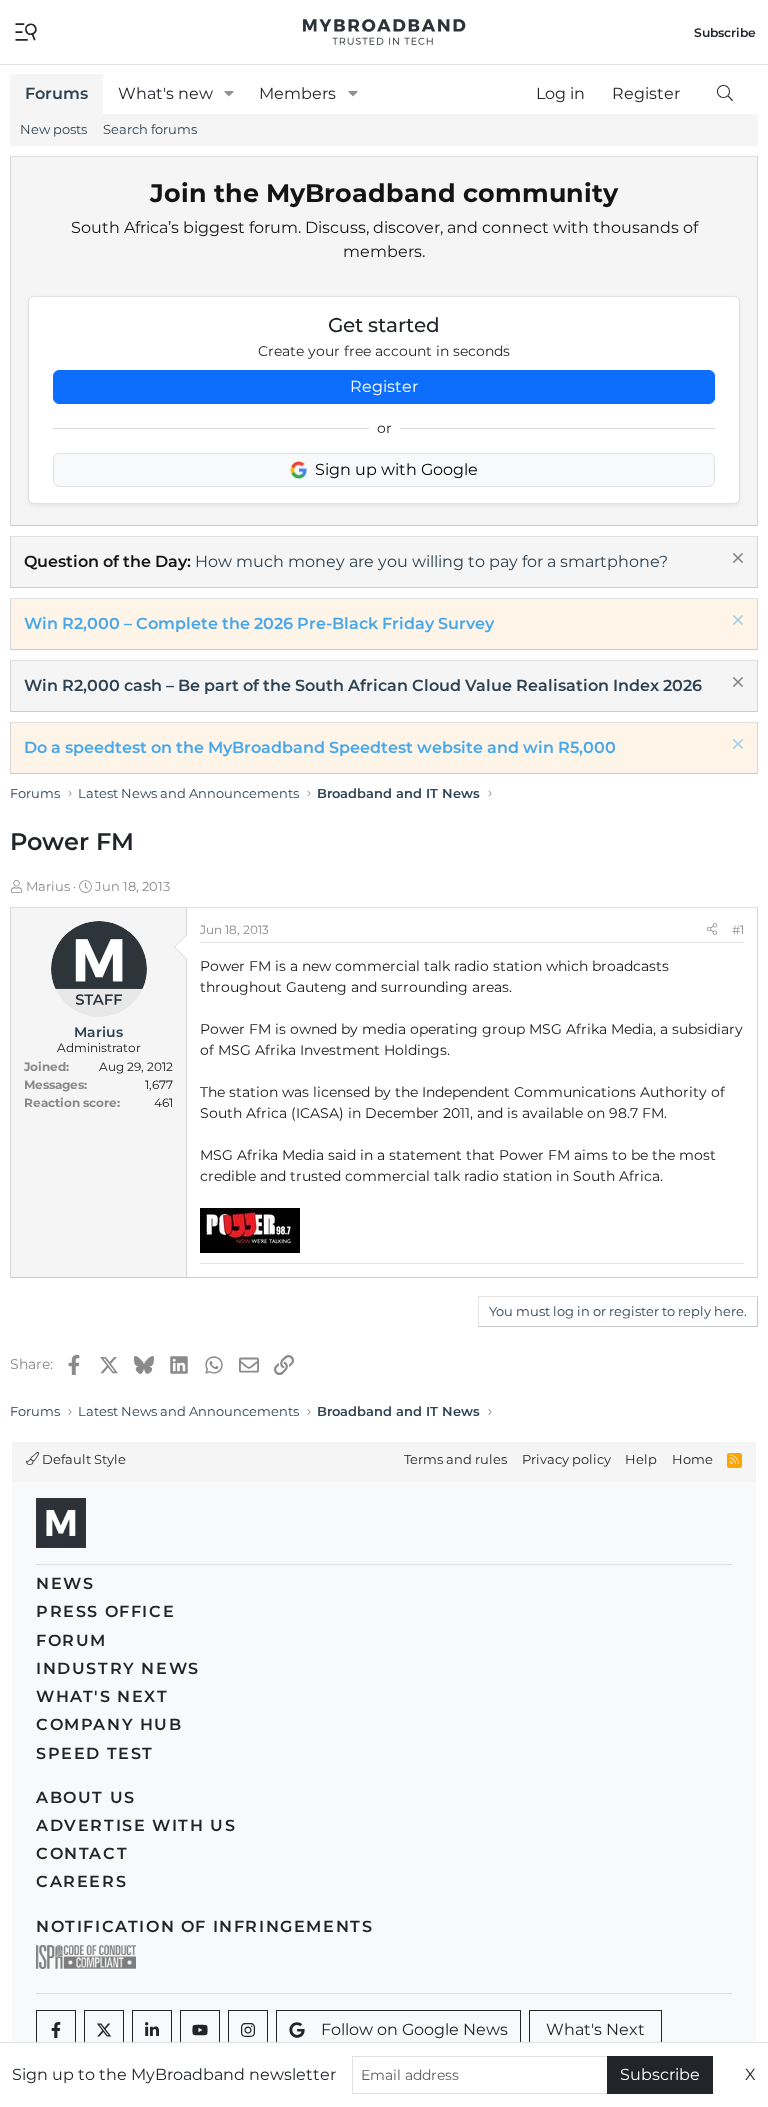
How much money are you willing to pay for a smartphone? (431, 561)
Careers (81, 1881)
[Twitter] (104, 2030)
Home (692, 1459)
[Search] (724, 94)
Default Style (82, 1459)
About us (86, 1797)
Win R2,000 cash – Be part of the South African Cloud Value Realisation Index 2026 (363, 685)
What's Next (102, 1696)
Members (297, 93)
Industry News (118, 1668)
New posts (53, 129)
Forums (56, 93)
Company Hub (109, 1724)
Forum (71, 1640)
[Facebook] (56, 2030)
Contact (82, 1853)
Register (384, 386)
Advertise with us (136, 1825)
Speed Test (95, 1753)
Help (641, 1459)
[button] (229, 94)
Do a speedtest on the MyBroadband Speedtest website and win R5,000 (320, 747)
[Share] (712, 930)
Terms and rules (455, 1459)
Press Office (105, 1611)
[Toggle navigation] (26, 30)
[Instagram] (248, 2030)
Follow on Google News (414, 2029)
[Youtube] (200, 2030)
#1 (738, 929)
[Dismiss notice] (735, 560)
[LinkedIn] (152, 2030)
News (65, 1583)
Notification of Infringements (204, 1926)
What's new (165, 93)
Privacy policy (566, 1459)
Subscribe (660, 2074)
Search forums (150, 129)
